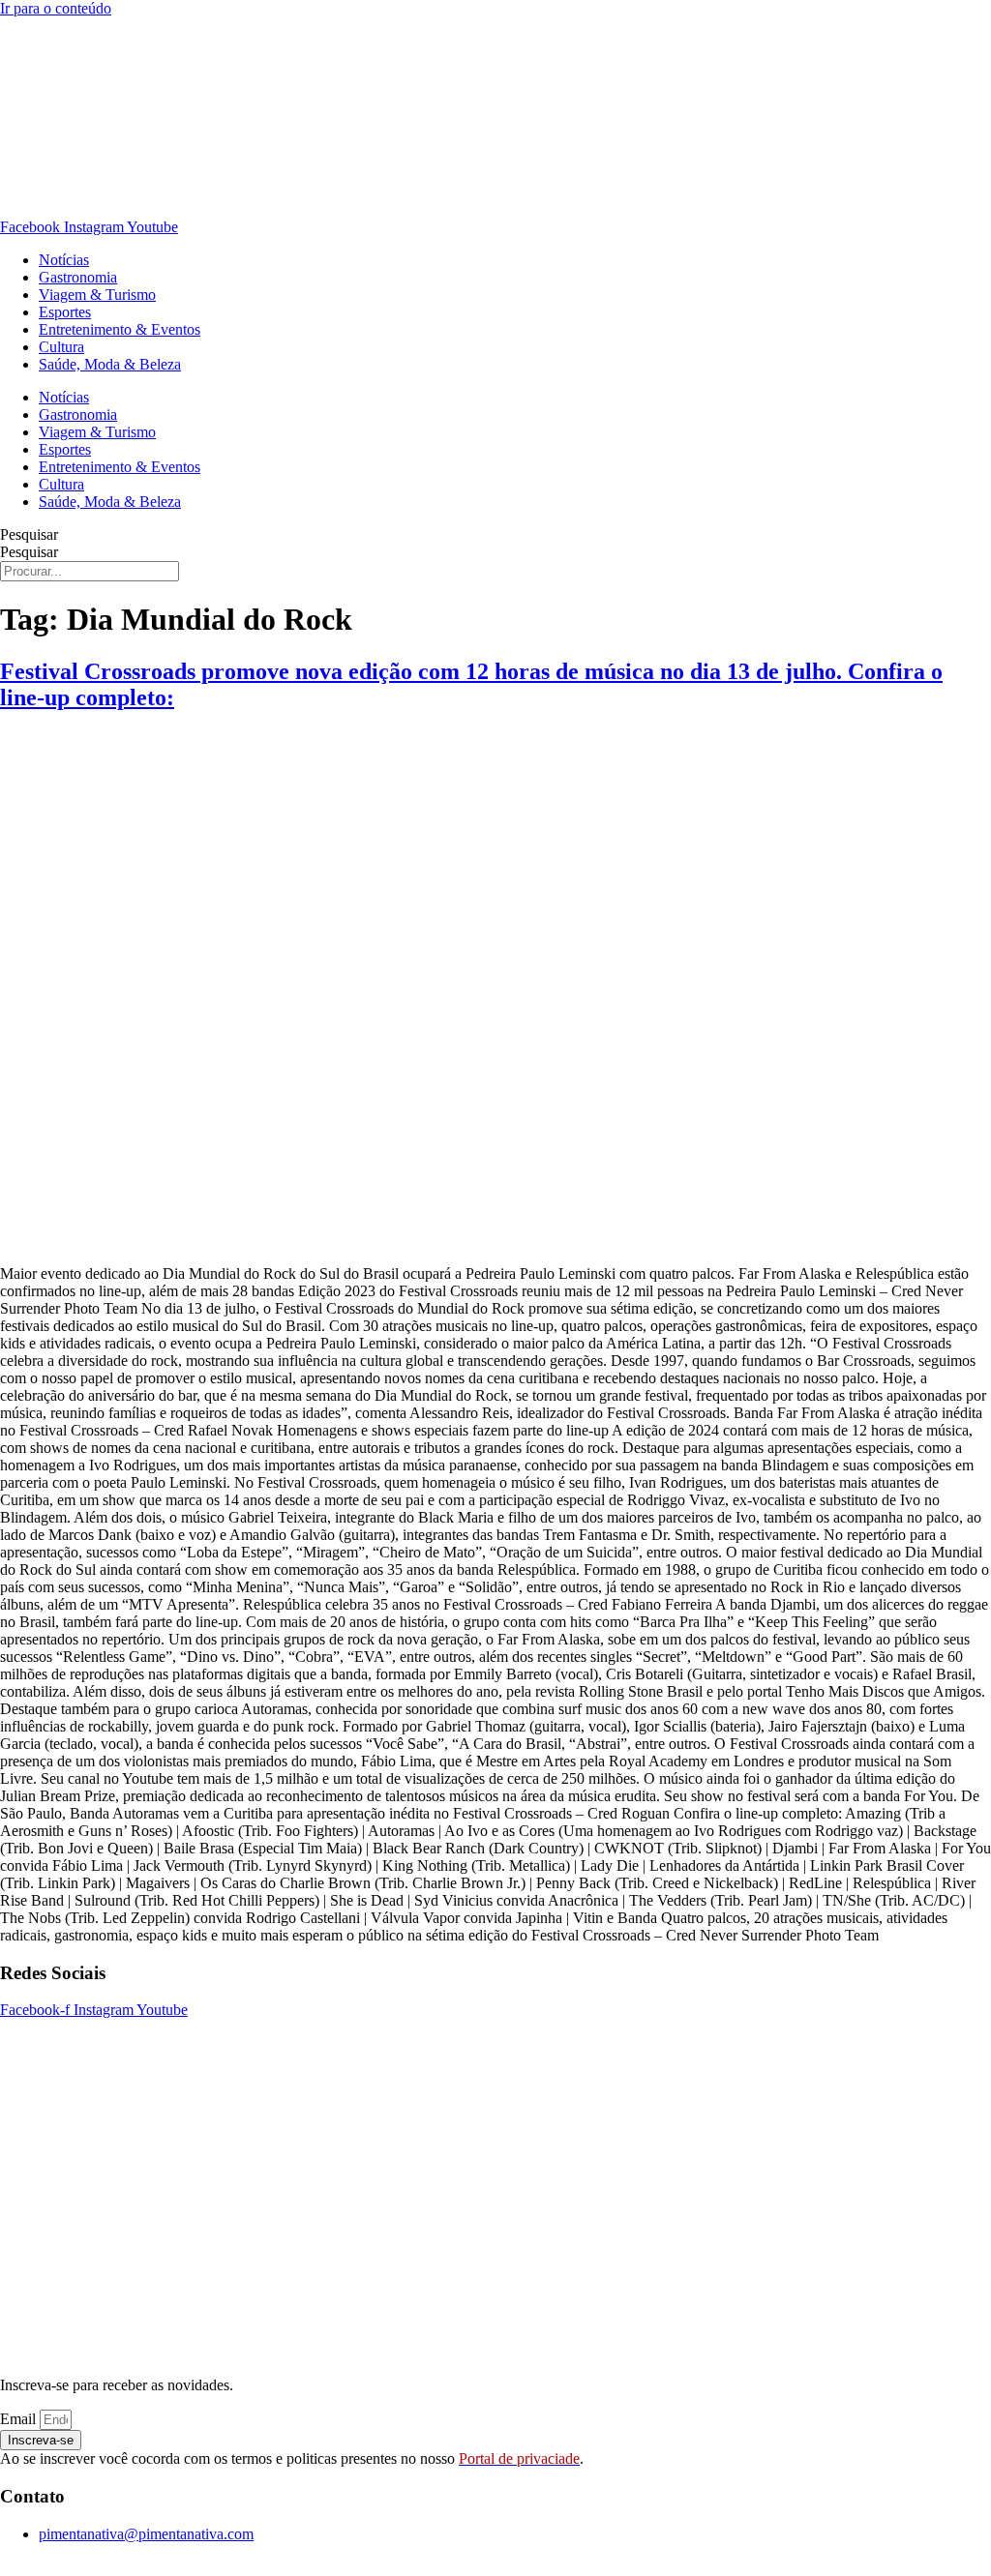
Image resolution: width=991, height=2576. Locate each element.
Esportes (65, 312)
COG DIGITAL (646, 2567)
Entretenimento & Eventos (120, 329)
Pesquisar (29, 534)
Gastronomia (78, 277)
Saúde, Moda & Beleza (110, 364)
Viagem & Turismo (97, 295)
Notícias (64, 260)
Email (20, 2419)
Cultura (61, 347)
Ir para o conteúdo (56, 8)
